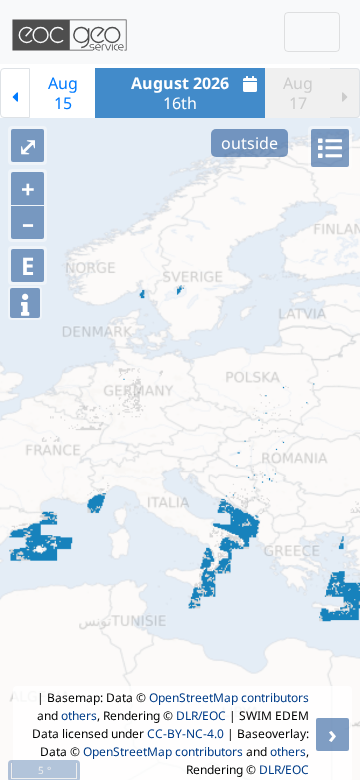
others (79, 715)
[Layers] (330, 148)
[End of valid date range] (345, 93)
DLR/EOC (201, 715)
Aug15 (63, 93)
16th (180, 93)
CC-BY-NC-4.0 (185, 733)
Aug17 (298, 93)
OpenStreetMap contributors (229, 697)
